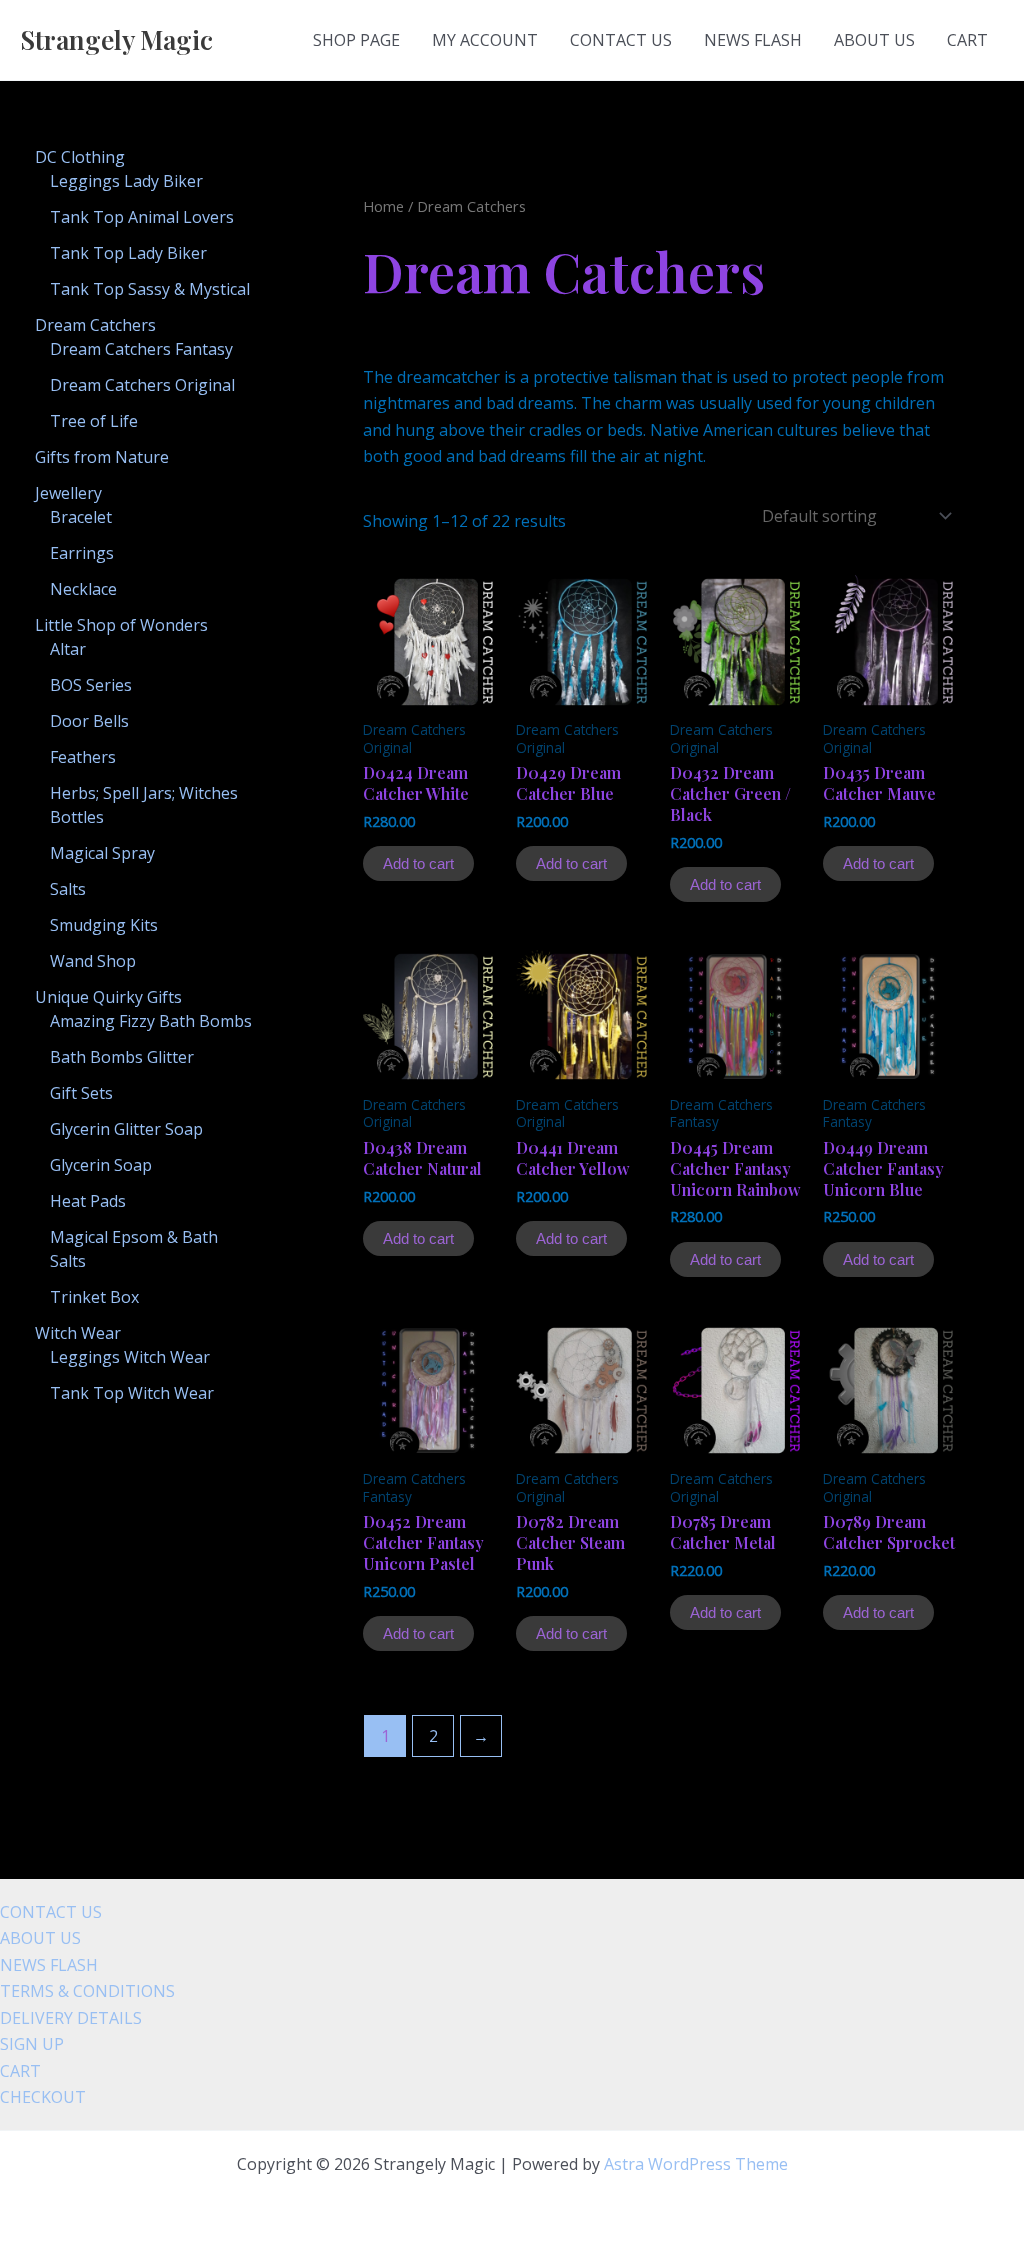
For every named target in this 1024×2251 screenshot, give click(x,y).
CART (967, 40)
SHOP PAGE (356, 40)
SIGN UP (32, 2044)
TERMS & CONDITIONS (87, 1991)
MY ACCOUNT (485, 40)
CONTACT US (621, 40)
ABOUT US (874, 40)
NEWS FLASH (753, 40)
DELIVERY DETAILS (71, 2018)
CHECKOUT (43, 2097)
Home (383, 206)
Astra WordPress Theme (696, 2164)
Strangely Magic (116, 39)
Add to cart (418, 863)
